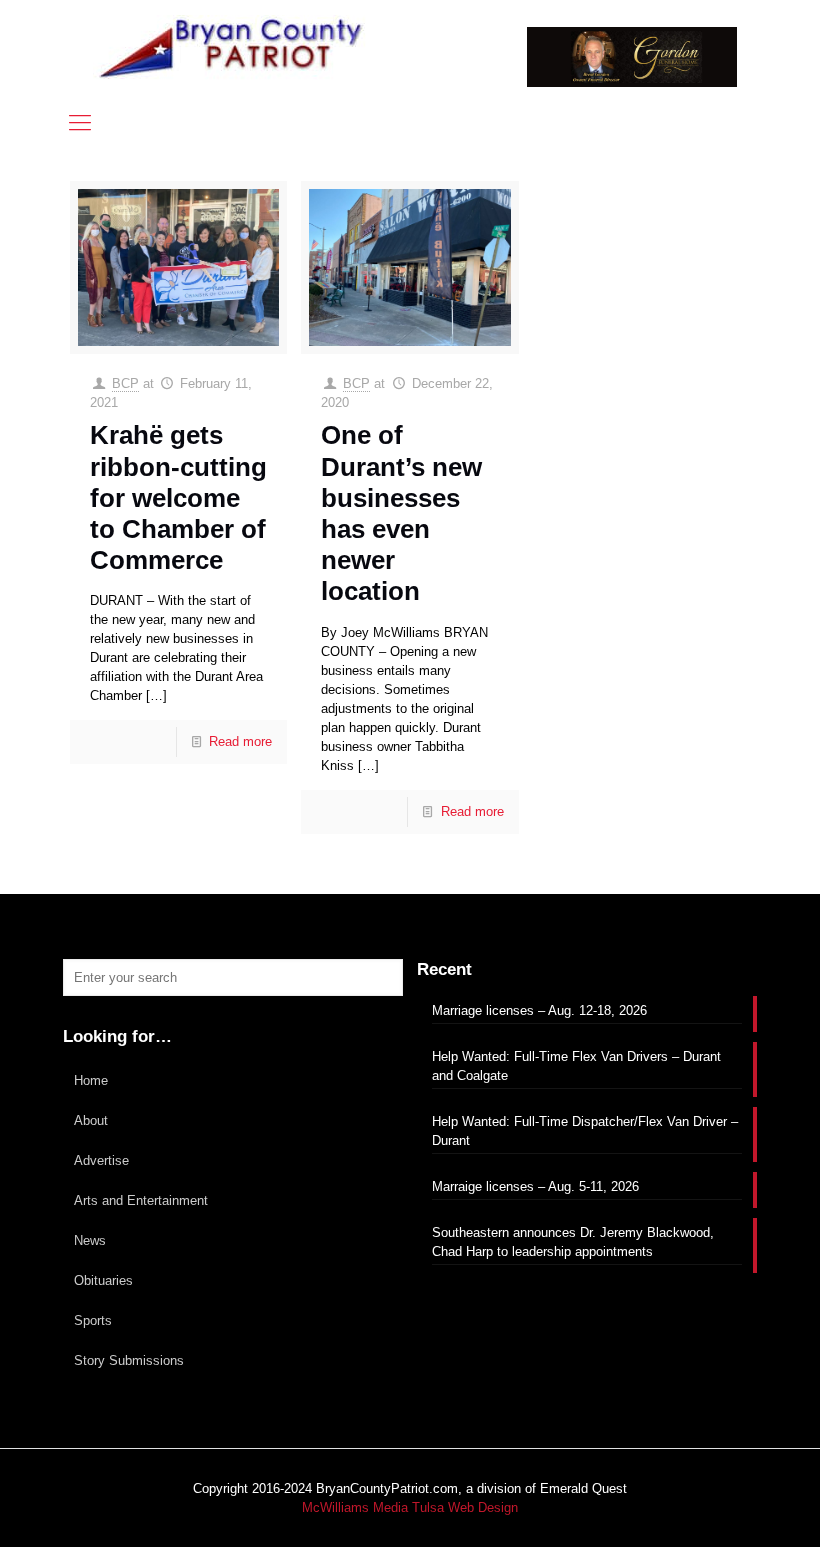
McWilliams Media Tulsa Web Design (410, 1507)
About (91, 1120)
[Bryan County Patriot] (233, 47)
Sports (93, 1320)
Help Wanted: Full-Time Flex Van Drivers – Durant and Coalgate (576, 1066)
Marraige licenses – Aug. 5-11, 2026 (535, 1186)
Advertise (101, 1160)
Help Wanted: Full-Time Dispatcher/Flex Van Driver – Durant (585, 1131)
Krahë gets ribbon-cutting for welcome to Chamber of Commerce (178, 497)
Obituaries (103, 1280)
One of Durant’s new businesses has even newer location (401, 513)
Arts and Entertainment (141, 1200)
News (90, 1240)
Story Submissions (129, 1360)
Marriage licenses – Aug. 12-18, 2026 (539, 1010)
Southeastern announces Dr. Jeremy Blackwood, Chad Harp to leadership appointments (573, 1242)
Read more (240, 741)
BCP (125, 383)
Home (91, 1080)
